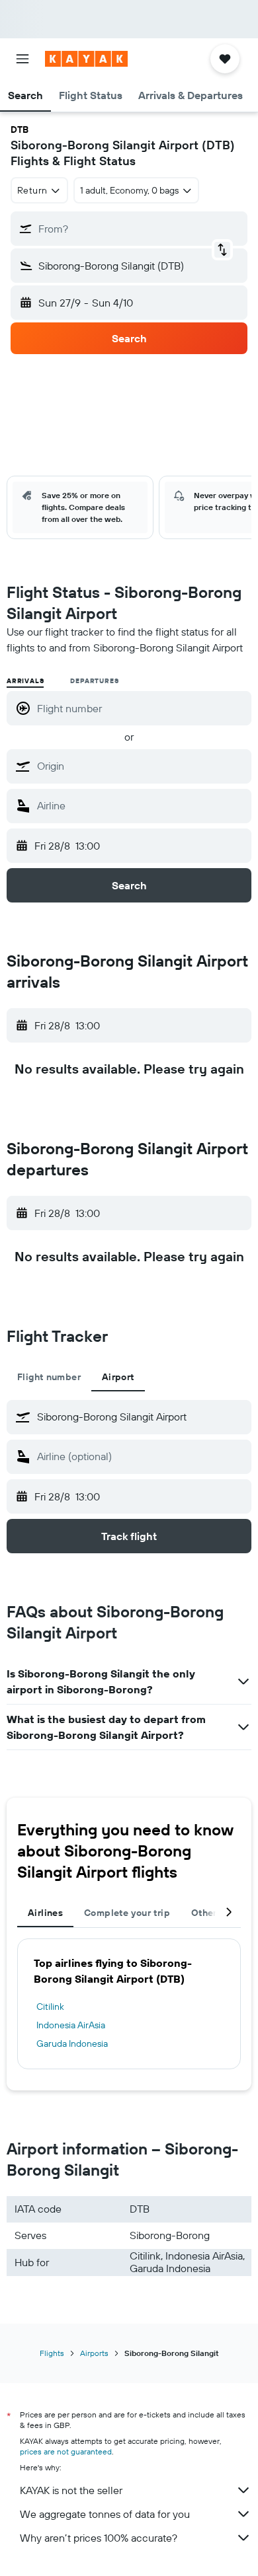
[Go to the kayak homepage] (86, 59)
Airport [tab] (118, 1377)
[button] (22, 59)
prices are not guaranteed (66, 2451)
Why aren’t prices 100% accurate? (99, 2538)
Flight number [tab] (49, 1377)
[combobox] (141, 766)
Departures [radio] (94, 681)
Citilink (50, 2006)
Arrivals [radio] (25, 681)
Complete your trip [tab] (127, 1913)
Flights (52, 2353)
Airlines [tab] (45, 1913)
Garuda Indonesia (72, 2043)
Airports (94, 2353)
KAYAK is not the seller (71, 2490)
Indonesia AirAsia (71, 2025)
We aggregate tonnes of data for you (105, 2514)
